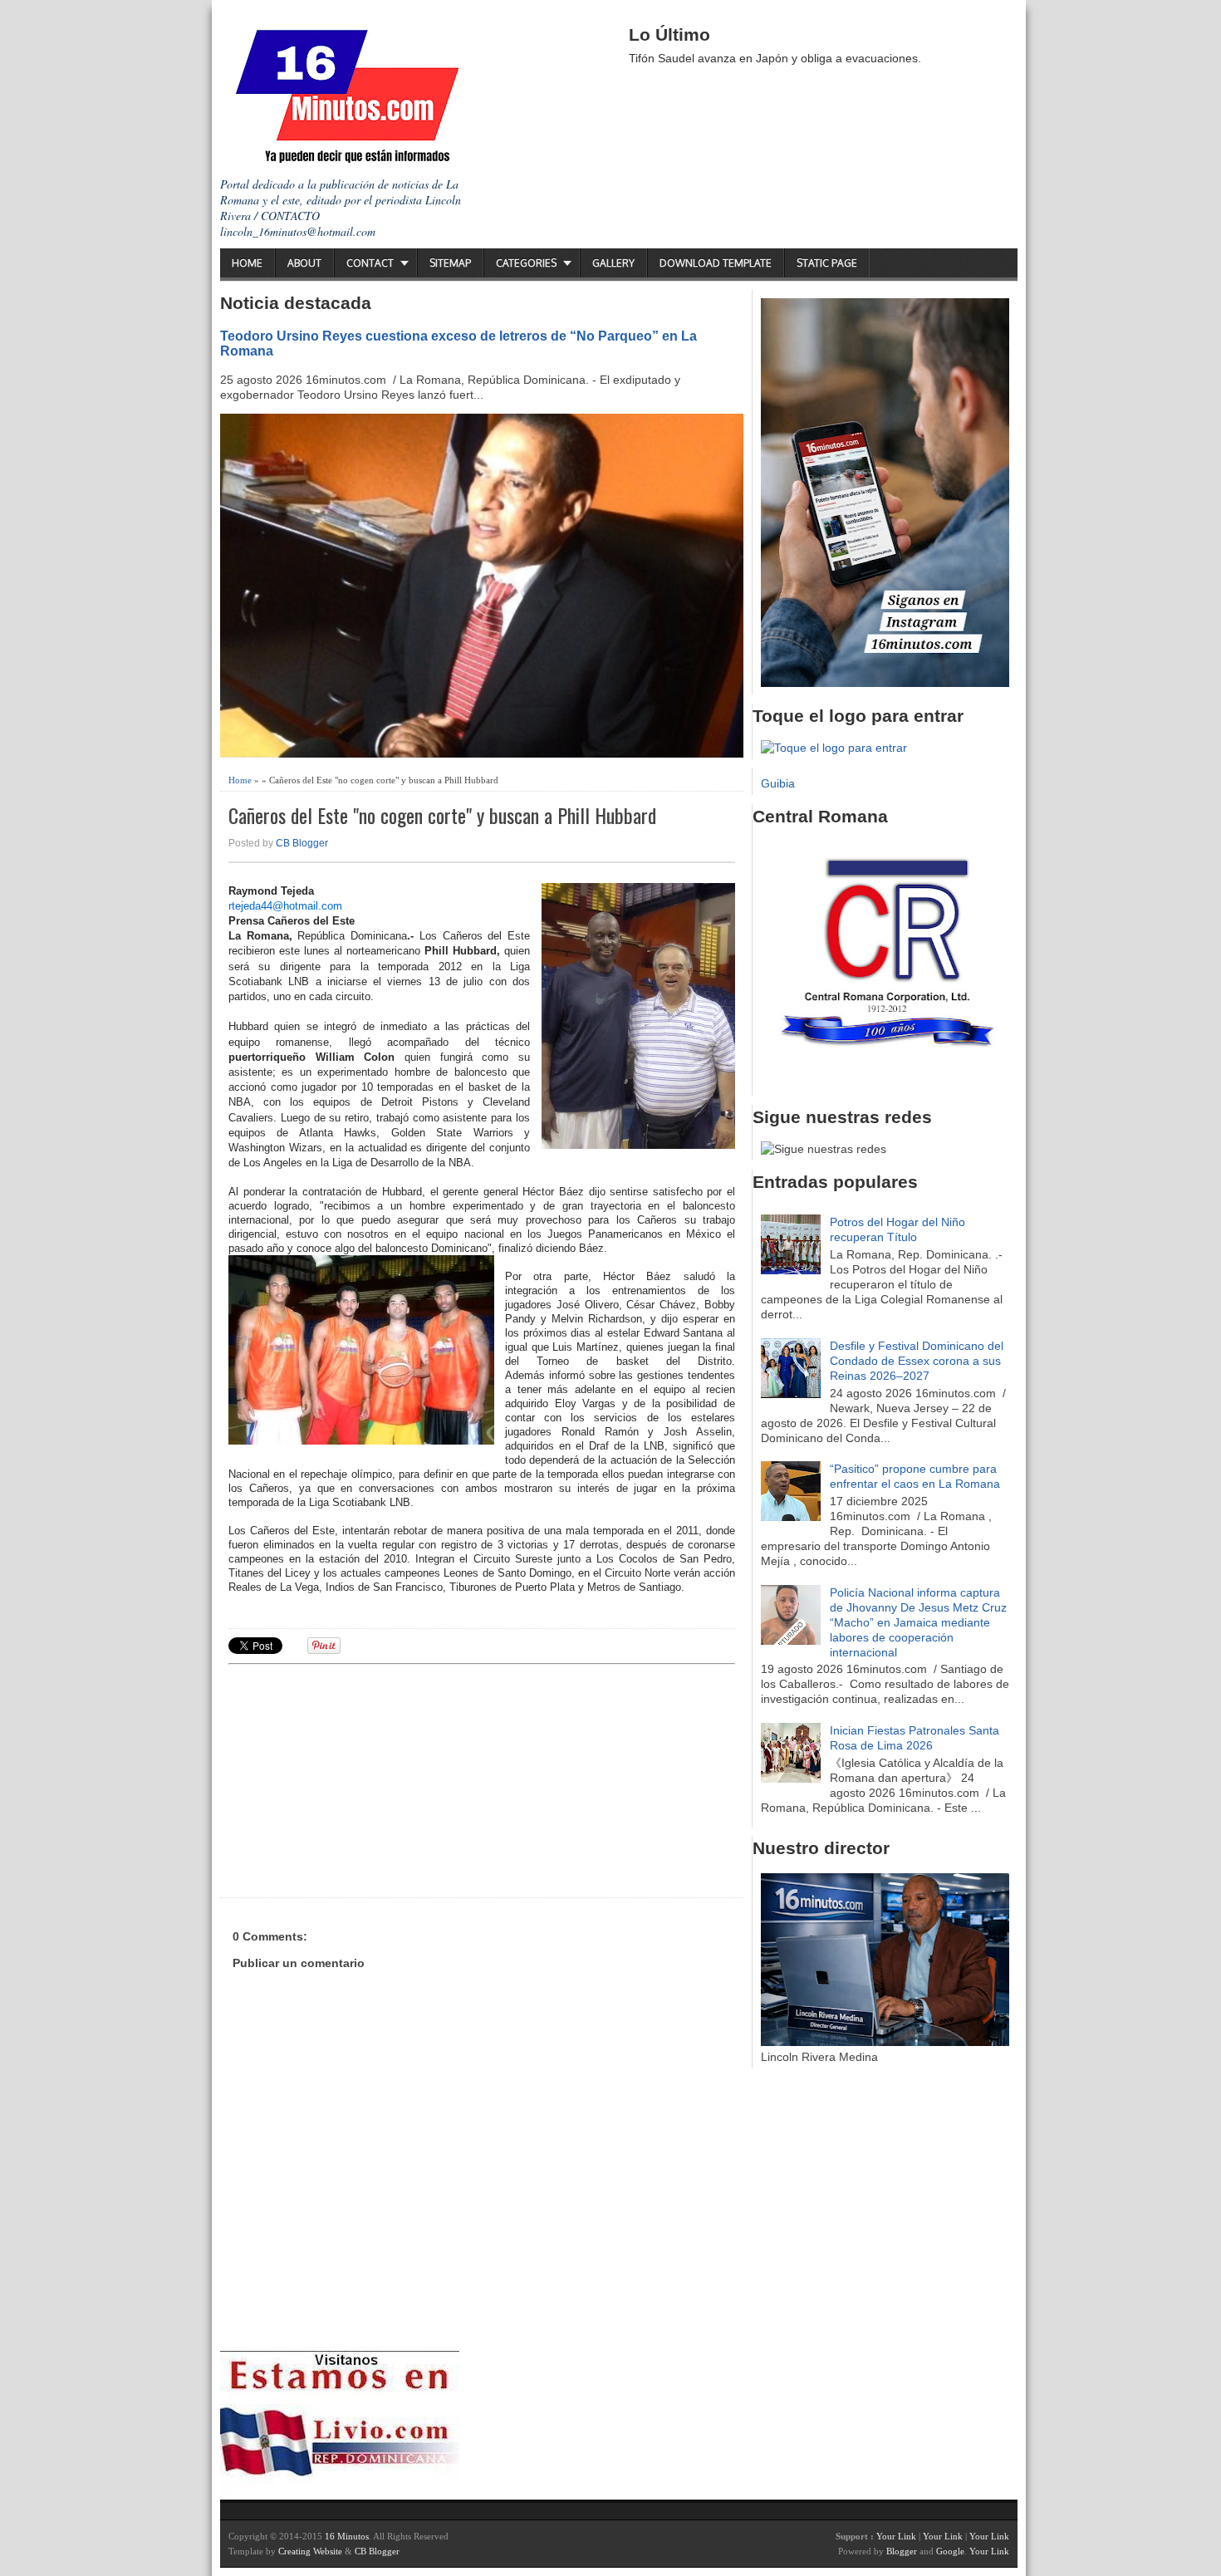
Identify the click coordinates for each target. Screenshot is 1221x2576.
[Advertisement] (357, 1779)
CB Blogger (302, 843)
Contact (370, 263)
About (304, 263)
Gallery (613, 263)
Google (950, 2551)
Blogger (902, 2551)
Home (247, 263)
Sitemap (450, 263)
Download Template (716, 263)
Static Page (827, 263)
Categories (526, 263)
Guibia (778, 783)
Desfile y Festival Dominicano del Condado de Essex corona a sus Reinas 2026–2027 (917, 1361)
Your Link (896, 2536)
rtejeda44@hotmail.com (285, 906)
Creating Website (310, 2551)
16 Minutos (347, 2536)
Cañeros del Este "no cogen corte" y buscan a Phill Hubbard (442, 815)
